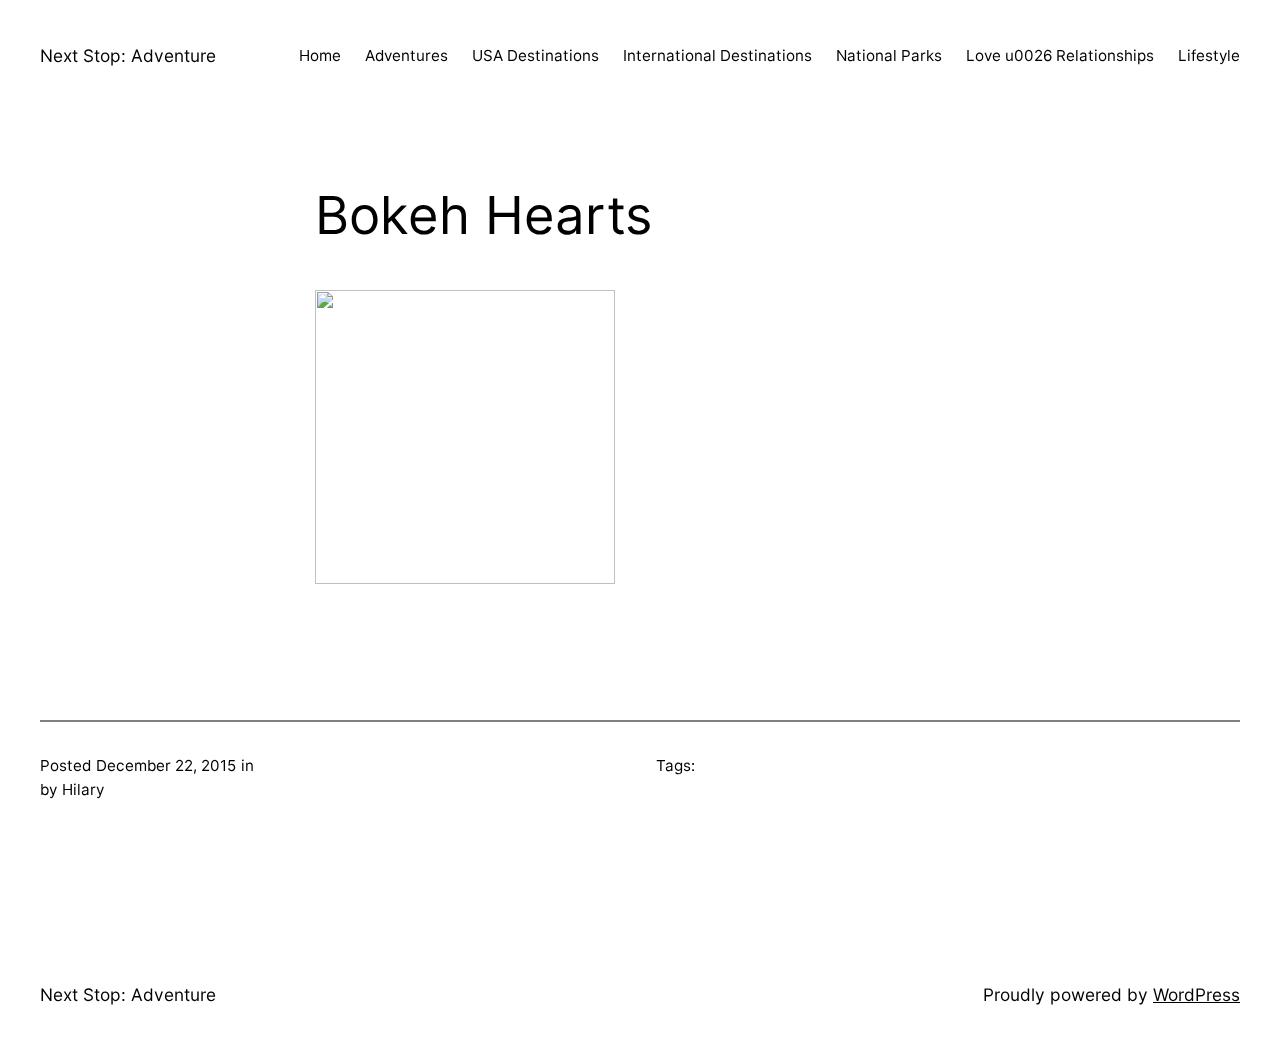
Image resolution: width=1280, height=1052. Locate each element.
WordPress (1196, 994)
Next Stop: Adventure (128, 55)
